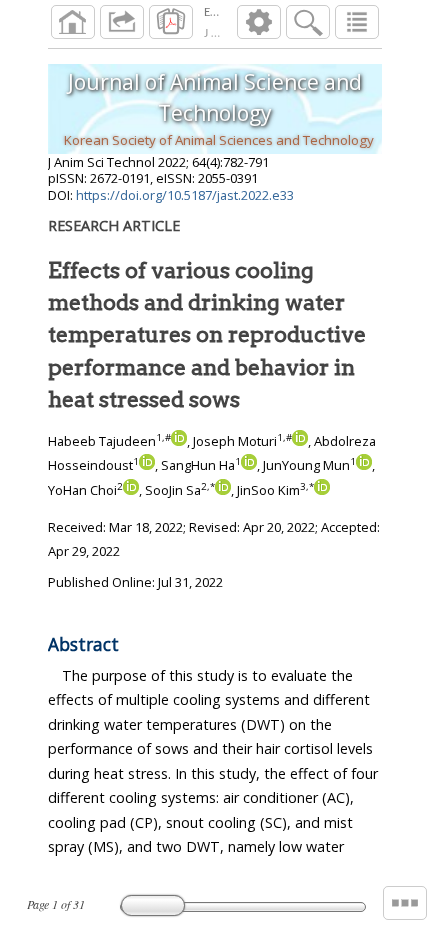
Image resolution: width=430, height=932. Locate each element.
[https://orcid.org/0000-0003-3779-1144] (249, 465)
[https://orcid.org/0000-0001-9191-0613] (147, 465)
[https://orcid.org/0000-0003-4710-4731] (131, 490)
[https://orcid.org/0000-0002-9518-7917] (322, 490)
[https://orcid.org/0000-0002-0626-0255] (300, 441)
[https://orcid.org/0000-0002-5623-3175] (179, 441)
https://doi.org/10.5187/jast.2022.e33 (185, 195)
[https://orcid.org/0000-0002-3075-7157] (364, 465)
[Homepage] (73, 22)
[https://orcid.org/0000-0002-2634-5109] (223, 490)
